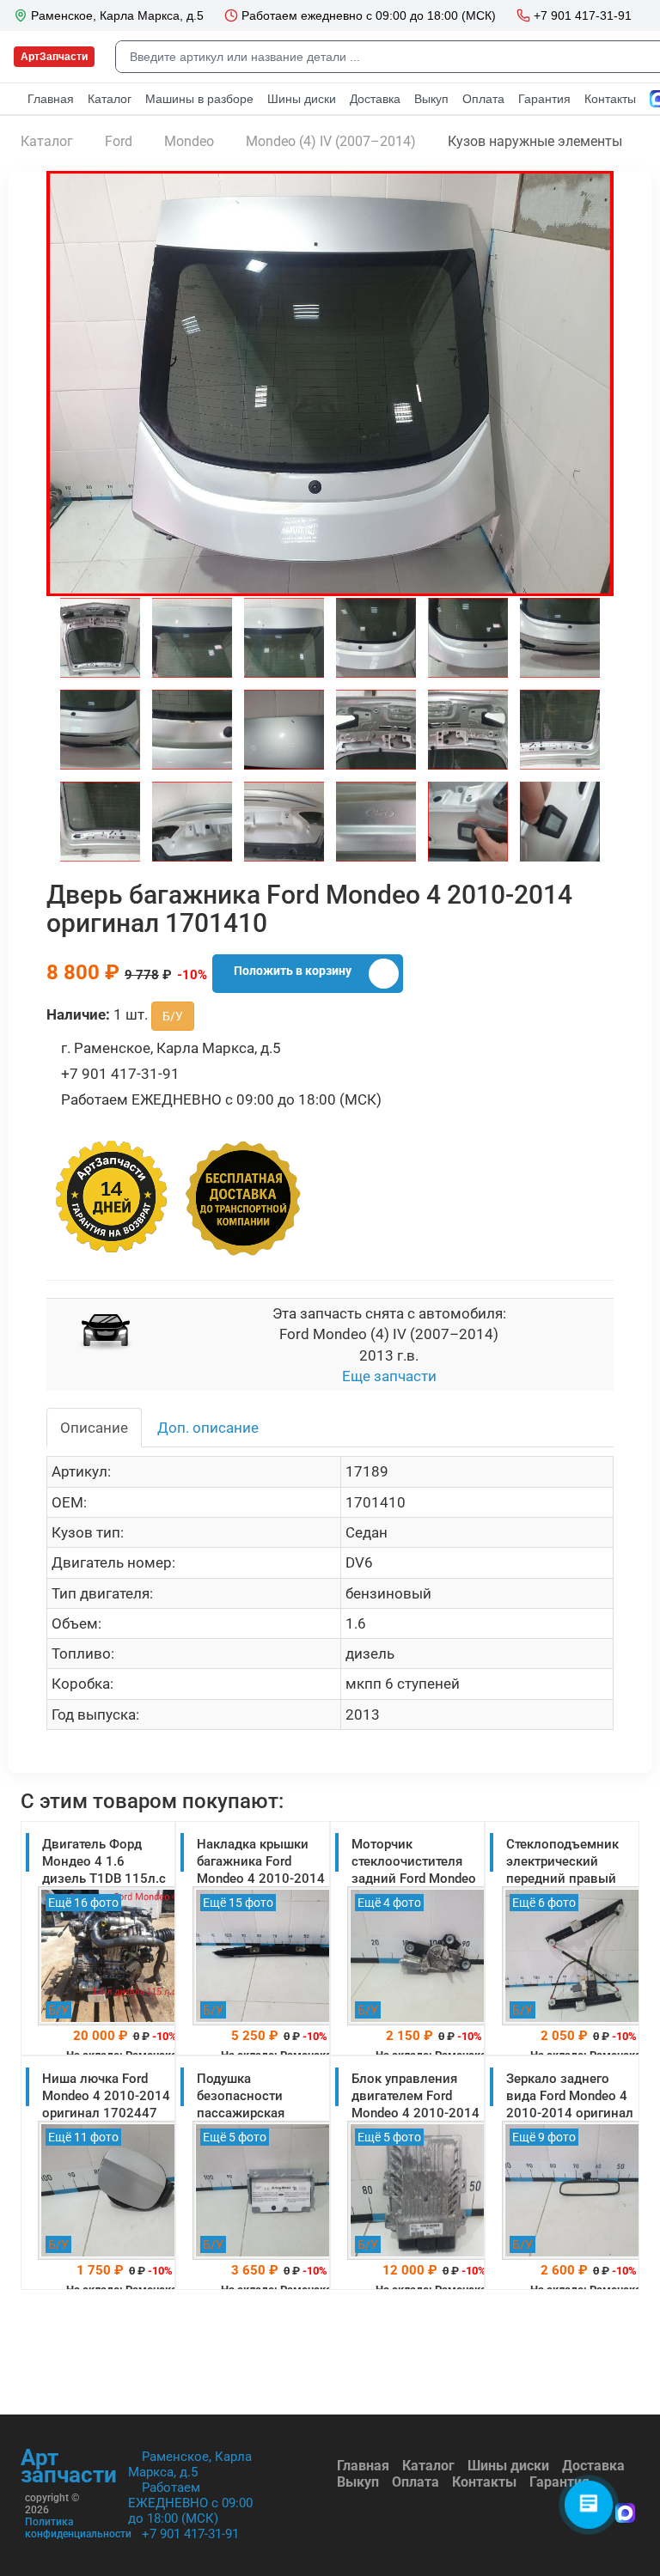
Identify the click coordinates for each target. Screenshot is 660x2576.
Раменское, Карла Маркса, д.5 (190, 2464)
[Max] (625, 2515)
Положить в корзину (293, 971)
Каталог (428, 2466)
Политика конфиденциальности (78, 2528)
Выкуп (358, 2482)
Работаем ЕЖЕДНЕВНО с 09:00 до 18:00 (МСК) (190, 2503)
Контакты (484, 2482)
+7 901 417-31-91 (190, 2534)
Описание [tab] (94, 1428)
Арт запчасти (69, 2466)
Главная (363, 2466)
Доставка (593, 2466)
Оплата (416, 2482)
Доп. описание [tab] (208, 1428)
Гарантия (559, 2482)
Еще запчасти (389, 1376)
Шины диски (508, 2466)
